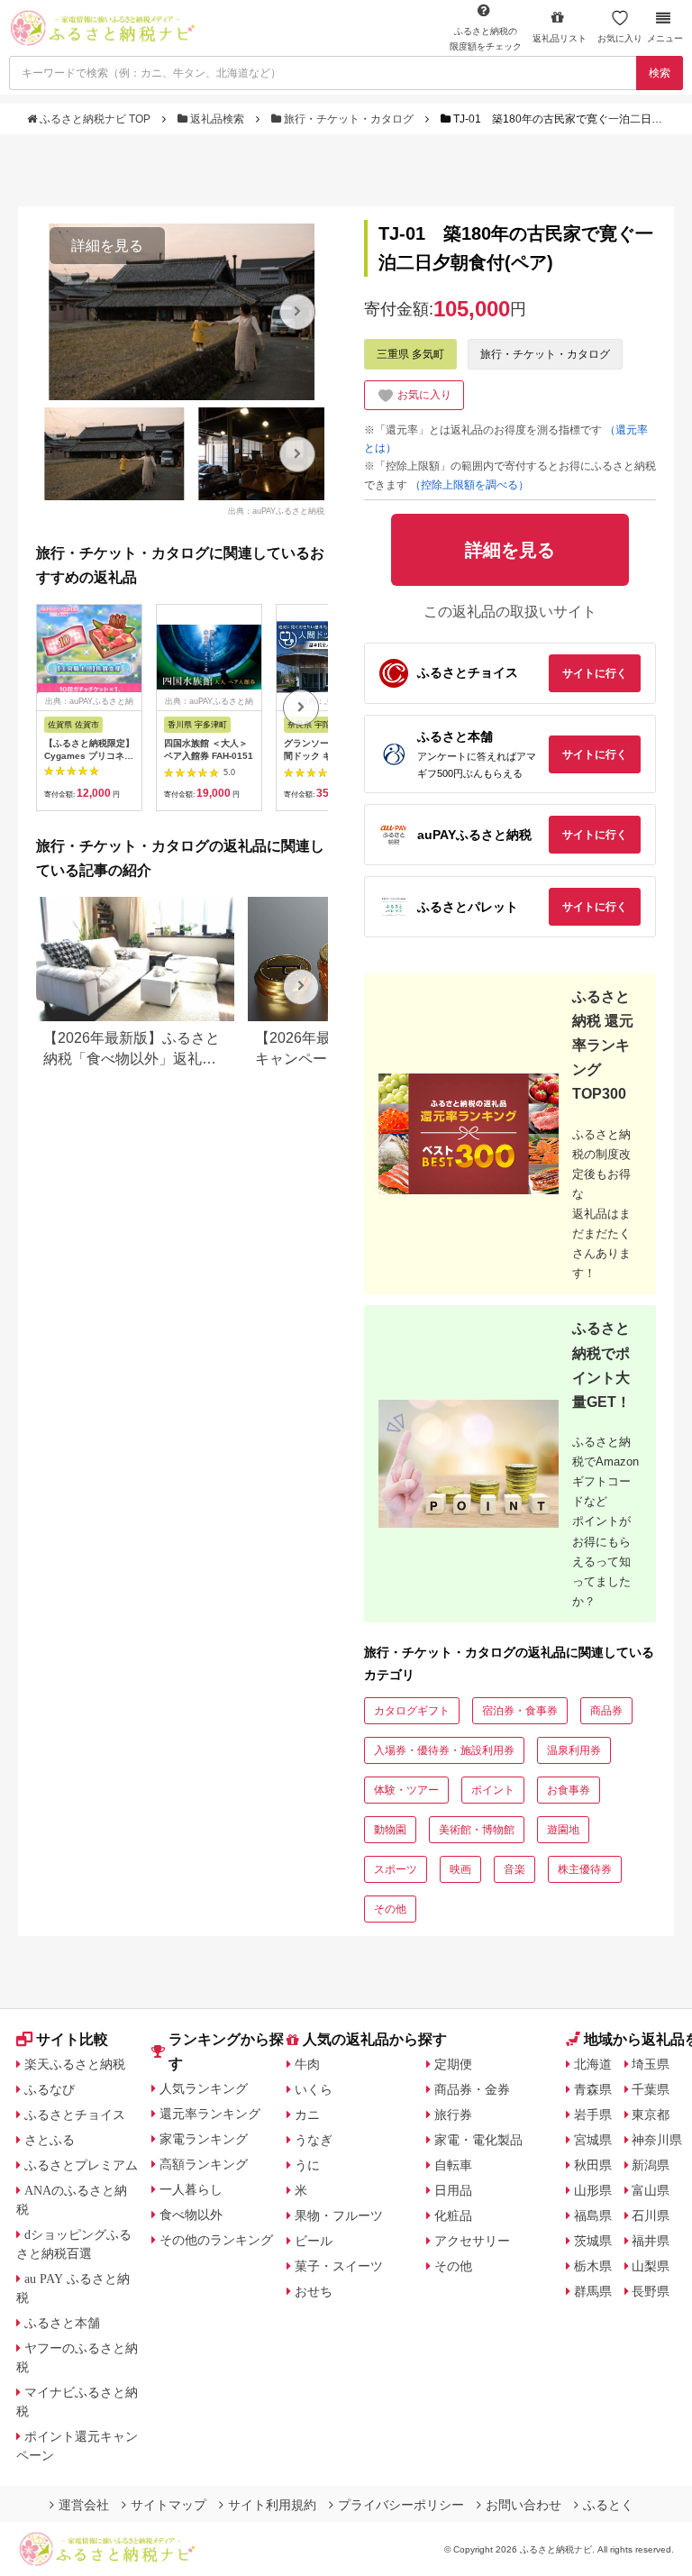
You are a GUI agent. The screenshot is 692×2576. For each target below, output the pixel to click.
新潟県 (651, 2165)
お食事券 (569, 1790)
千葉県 (651, 2089)
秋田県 (593, 2165)
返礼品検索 (217, 119)
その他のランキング (216, 2240)
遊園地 (563, 1830)
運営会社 (84, 2505)
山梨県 (651, 2266)
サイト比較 (72, 2039)
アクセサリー (472, 2241)
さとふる (50, 2140)
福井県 (651, 2241)
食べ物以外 (191, 2215)
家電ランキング (204, 2139)
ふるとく (608, 2505)
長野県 (651, 2291)
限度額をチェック (486, 39)
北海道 (593, 2064)
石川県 (651, 2215)
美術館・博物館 (477, 1830)
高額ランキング (204, 2164)
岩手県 (593, 2115)
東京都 (651, 2115)
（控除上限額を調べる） (469, 485)
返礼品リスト (560, 38)
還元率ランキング (210, 2114)
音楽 (514, 1869)
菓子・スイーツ (339, 2266)
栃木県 (593, 2266)
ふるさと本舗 (62, 2323)
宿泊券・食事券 (520, 1711)
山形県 (593, 2190)
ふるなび (50, 2089)
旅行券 (453, 2115)
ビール (314, 2241)
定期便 (453, 2064)
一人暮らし (191, 2189)
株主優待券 (585, 1869)
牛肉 (307, 2064)
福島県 (593, 2215)
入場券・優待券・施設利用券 (444, 1750)
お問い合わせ (524, 2505)
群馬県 (593, 2291)
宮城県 (593, 2140)
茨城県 (593, 2241)
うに (307, 2165)
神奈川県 (657, 2140)
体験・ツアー (406, 1790)
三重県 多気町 (410, 354)
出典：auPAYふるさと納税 (276, 510)
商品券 (606, 1711)
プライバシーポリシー (401, 2505)
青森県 (593, 2089)
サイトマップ (168, 2505)
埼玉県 (651, 2064)
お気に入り (620, 38)
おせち (314, 2291)
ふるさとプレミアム (81, 2165)
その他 (390, 1909)
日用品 (453, 2190)
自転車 (453, 2165)
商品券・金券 (472, 2089)
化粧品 (453, 2215)
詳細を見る (107, 246)
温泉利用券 (574, 1750)
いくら (314, 2089)
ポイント (493, 1790)
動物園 (390, 1830)
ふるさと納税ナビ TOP (95, 119)
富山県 (651, 2190)
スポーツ (396, 1869)
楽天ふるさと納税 (75, 2064)
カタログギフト (412, 1711)
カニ (307, 2115)
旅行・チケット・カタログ (349, 119)
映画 (460, 1869)
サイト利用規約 (272, 2505)
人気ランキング (204, 2088)
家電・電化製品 (478, 2140)
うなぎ (314, 2140)
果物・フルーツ (339, 2215)
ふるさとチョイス (75, 2115)
